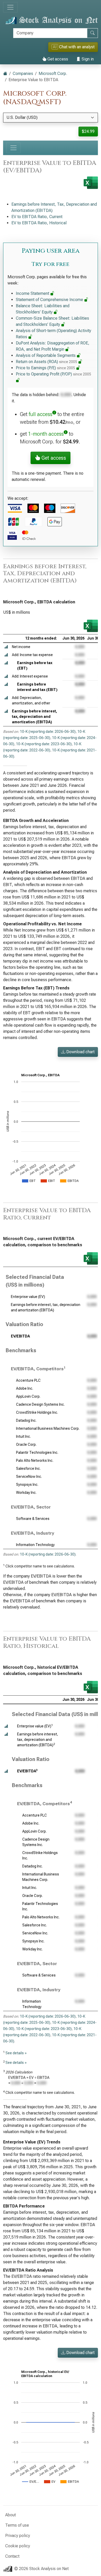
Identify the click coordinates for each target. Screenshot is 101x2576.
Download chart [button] (80, 1052)
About (10, 2515)
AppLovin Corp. (28, 1396)
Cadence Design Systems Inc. (40, 1404)
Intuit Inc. (23, 1436)
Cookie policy (18, 2546)
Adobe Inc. (25, 1388)
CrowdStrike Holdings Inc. (37, 1412)
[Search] (92, 33)
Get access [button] (53, 458)
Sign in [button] (87, 59)
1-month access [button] (46, 434)
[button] (6, 647)
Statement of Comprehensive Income (50, 300)
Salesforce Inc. (28, 1468)
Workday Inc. (26, 1493)
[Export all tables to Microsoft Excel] (91, 183)
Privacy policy (18, 2536)
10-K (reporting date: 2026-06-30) (48, 732)
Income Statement (33, 293)
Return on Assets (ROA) (46, 362)
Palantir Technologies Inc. (37, 1452)
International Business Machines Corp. (48, 1428)
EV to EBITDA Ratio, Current (37, 217)
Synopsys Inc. (27, 1485)
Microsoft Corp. (53, 74)
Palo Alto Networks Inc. (35, 1460)
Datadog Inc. (26, 1420)
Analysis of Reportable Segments (46, 355)
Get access (57, 59)
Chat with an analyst (74, 47)
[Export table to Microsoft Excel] (91, 626)
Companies (23, 74)
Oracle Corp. (26, 1444)
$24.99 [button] (88, 131)
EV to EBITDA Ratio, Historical (39, 223)
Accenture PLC (28, 1380)
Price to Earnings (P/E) (45, 368)
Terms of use (17, 2525)
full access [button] (41, 414)
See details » (16, 2053)
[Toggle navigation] (10, 7)
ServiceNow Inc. (29, 1477)
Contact (12, 2556)
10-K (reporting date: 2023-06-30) (44, 744)
